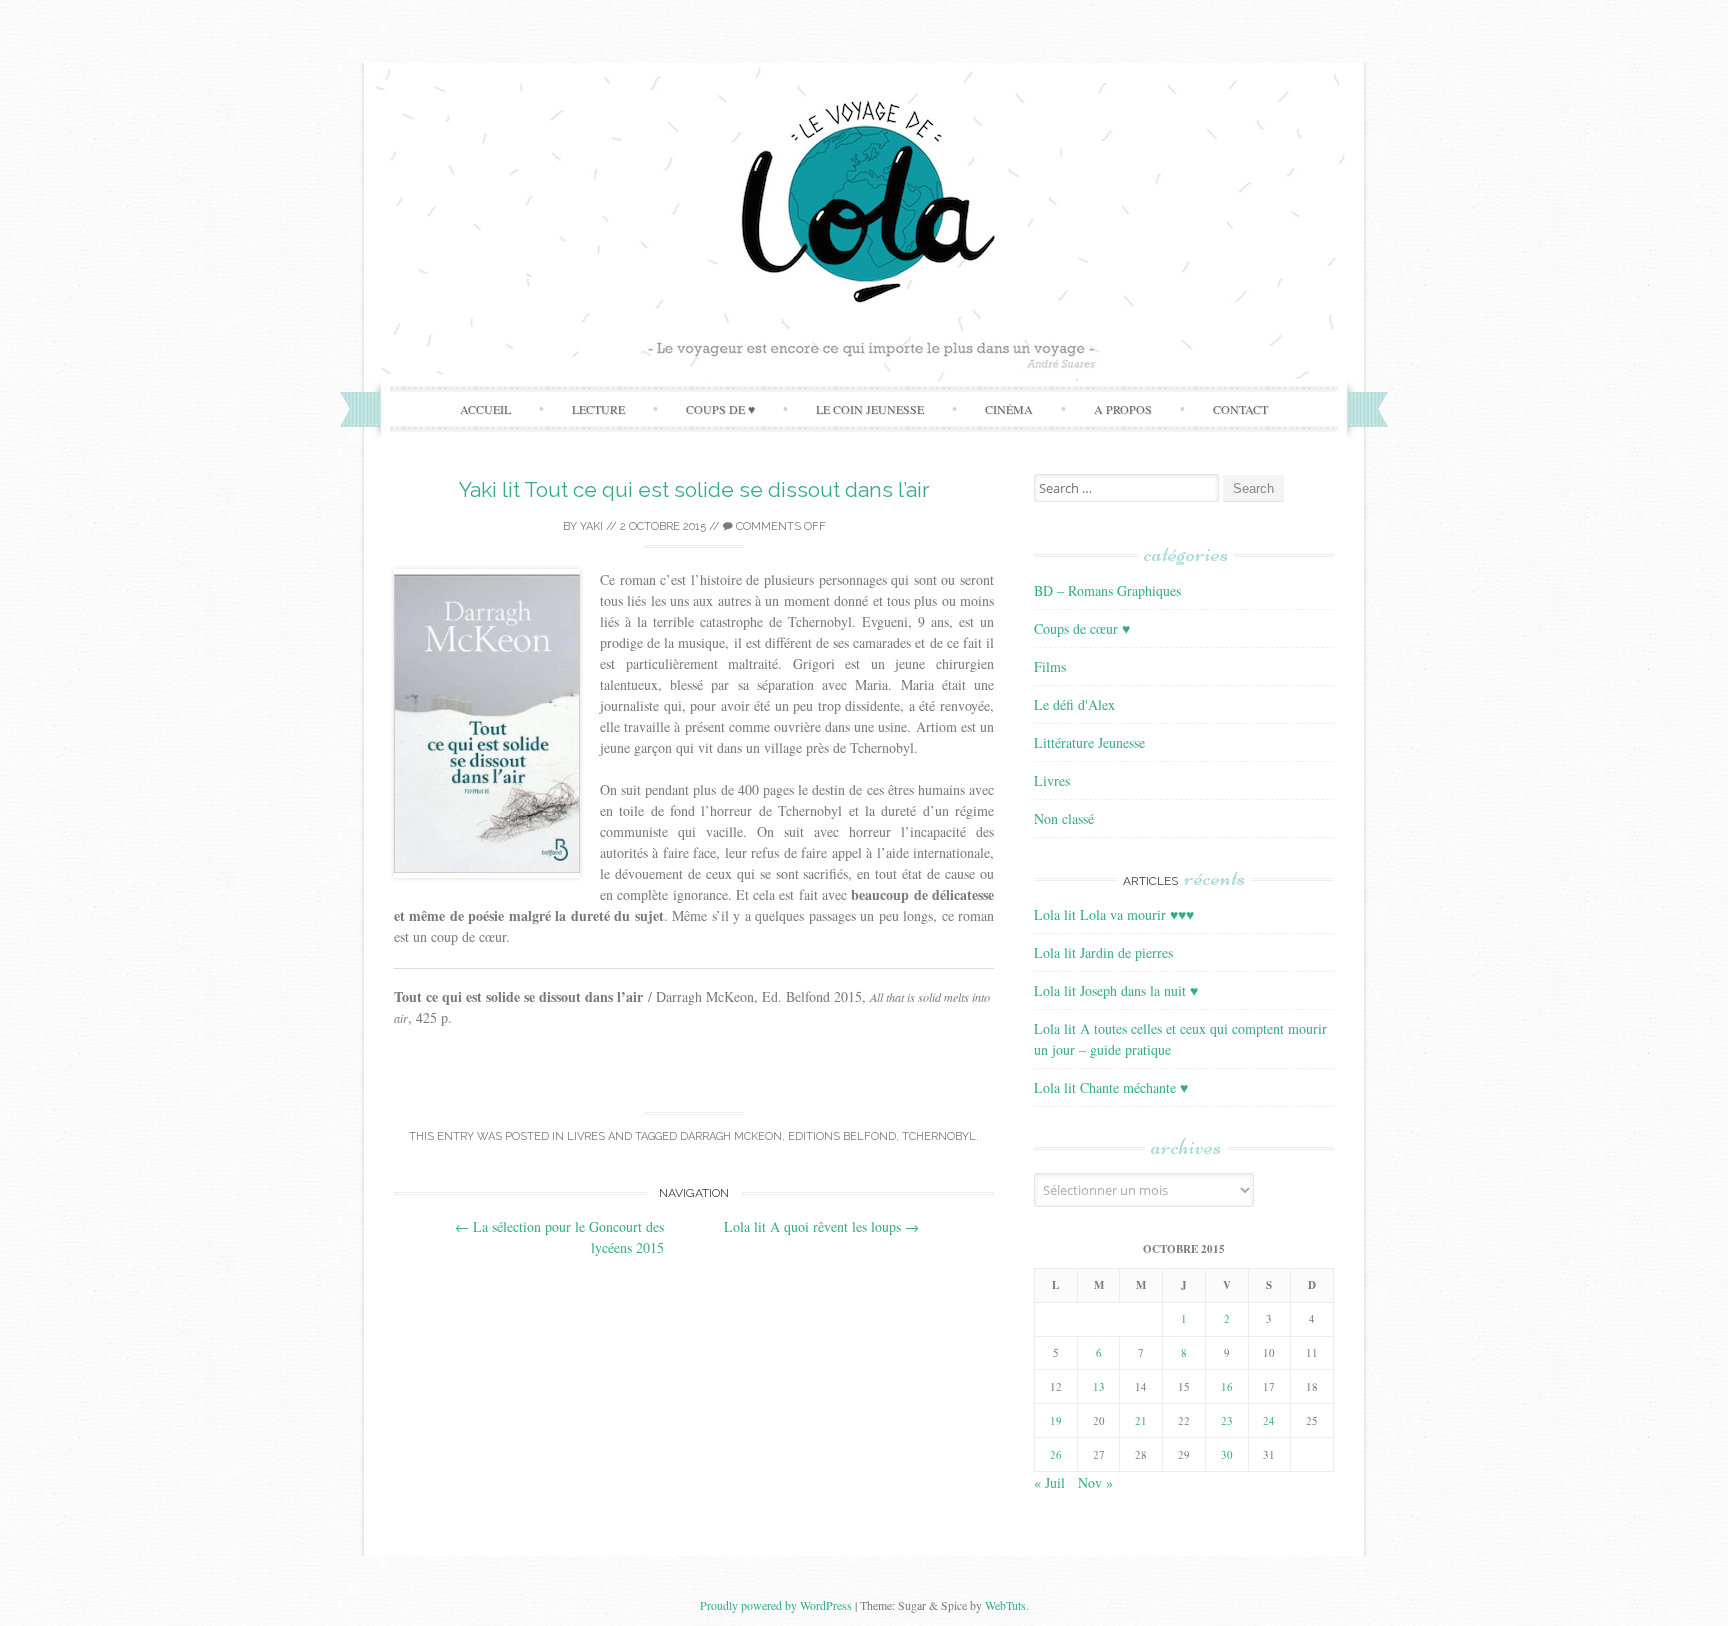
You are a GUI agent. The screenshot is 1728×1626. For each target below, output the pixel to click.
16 (1227, 1386)
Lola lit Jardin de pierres (1103, 952)
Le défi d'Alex (1074, 704)
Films (1050, 666)
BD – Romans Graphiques (1107, 590)
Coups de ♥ (720, 409)
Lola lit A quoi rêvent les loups (821, 1226)
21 (1141, 1420)
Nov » (1095, 1482)
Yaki (591, 526)
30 (1227, 1454)
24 (1269, 1420)
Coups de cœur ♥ (1082, 628)
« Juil (1049, 1482)
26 (1056, 1454)
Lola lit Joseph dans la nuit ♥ (1116, 990)
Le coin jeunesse (870, 409)
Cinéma (1009, 409)
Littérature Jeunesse (1089, 742)
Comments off (779, 526)
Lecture (598, 409)
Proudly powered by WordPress (776, 1605)
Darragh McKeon (731, 1136)
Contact (1240, 409)
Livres (586, 1136)
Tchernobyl (939, 1136)
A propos (1123, 409)
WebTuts (1005, 1605)
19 (1056, 1420)
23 (1227, 1420)
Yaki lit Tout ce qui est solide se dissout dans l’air (694, 489)
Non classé (1064, 818)
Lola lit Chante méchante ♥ (1111, 1087)
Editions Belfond (842, 1136)
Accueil (485, 409)
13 (1099, 1386)
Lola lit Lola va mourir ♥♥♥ (1114, 914)
